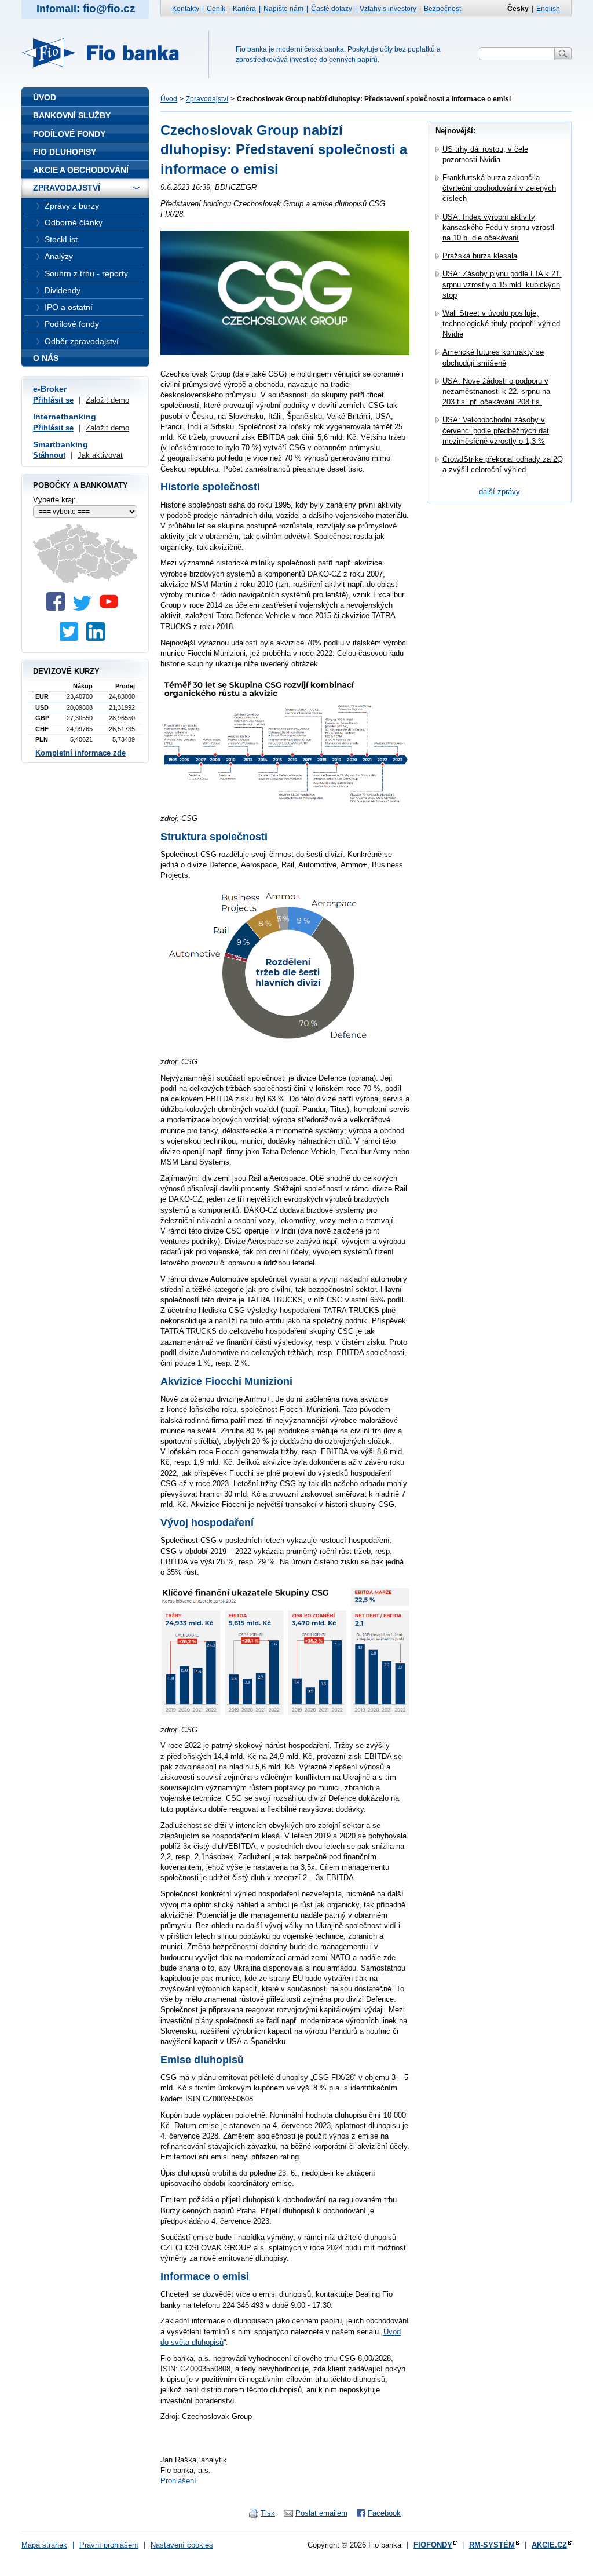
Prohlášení (178, 2481)
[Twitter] (85, 608)
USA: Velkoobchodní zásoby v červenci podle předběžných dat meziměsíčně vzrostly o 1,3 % (496, 430)
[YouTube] (112, 608)
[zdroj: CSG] (285, 802)
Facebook (384, 2513)
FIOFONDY (433, 2545)
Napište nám (283, 9)
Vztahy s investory (388, 9)
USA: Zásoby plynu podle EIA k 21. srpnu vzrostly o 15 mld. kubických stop (502, 284)
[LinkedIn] (98, 638)
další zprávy (499, 492)
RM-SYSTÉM (492, 2545)
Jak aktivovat (100, 455)
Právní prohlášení (109, 2545)
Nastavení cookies (182, 2545)
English (548, 9)
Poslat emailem (321, 2513)
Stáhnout (49, 455)
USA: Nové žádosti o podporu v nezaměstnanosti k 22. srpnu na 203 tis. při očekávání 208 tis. (496, 391)
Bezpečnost (442, 9)
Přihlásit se (53, 400)
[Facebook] (58, 608)
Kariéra (244, 9)
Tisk (268, 2513)
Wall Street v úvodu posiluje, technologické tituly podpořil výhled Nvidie (501, 324)
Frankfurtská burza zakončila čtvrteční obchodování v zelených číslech (499, 188)
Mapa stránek (44, 2545)
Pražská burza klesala (480, 256)
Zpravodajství (207, 99)
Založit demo (107, 400)
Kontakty (186, 9)
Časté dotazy (332, 9)
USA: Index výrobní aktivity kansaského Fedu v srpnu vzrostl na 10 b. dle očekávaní (498, 227)
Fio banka (107, 53)
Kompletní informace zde (80, 753)
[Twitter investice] (72, 638)
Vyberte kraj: (54, 500)
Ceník (216, 9)
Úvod (169, 99)
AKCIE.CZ (549, 2545)
